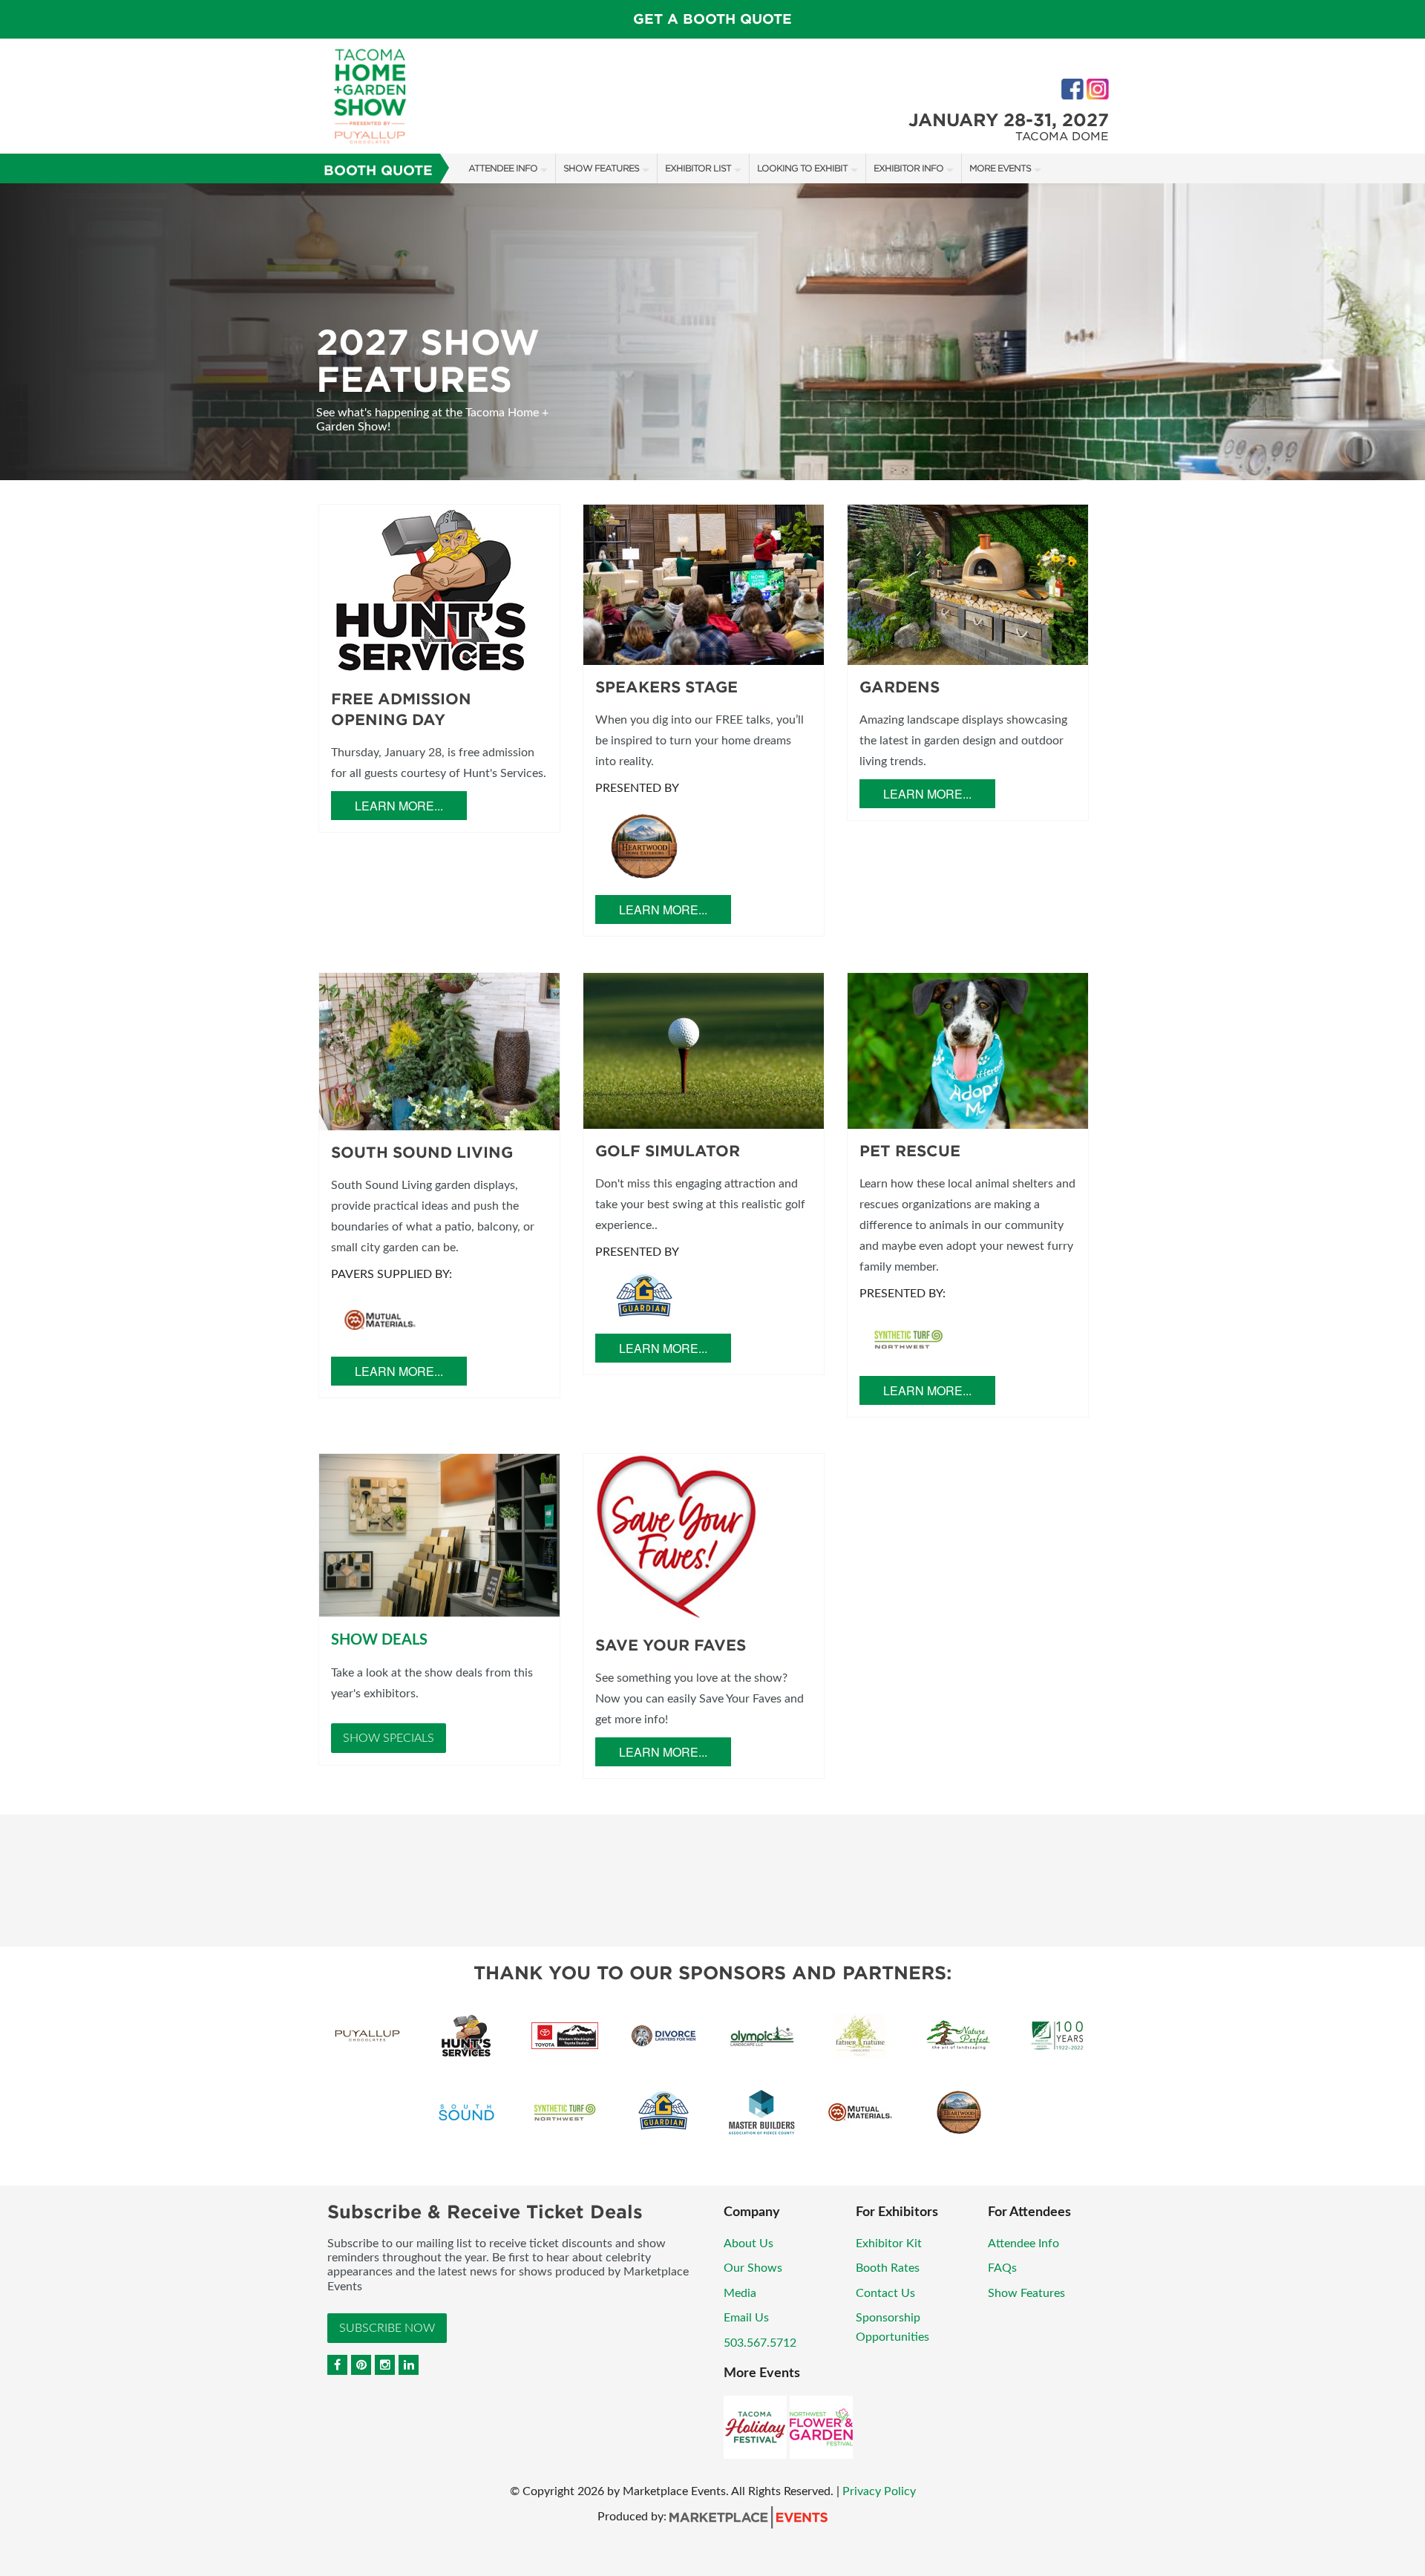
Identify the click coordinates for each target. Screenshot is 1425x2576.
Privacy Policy (879, 2491)
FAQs (1002, 2268)
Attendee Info (503, 168)
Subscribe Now (387, 2328)
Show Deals (379, 1640)
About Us (748, 2244)
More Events (1000, 168)
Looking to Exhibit (802, 168)
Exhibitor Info (908, 168)
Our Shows (753, 2268)
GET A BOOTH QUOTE (712, 19)
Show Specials (389, 1738)
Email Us (746, 2318)
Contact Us (885, 2293)
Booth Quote (378, 170)
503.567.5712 (760, 2343)
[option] (712, 332)
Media (740, 2293)
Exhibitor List (698, 168)
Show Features (601, 168)
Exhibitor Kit (889, 2244)
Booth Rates (888, 2268)
